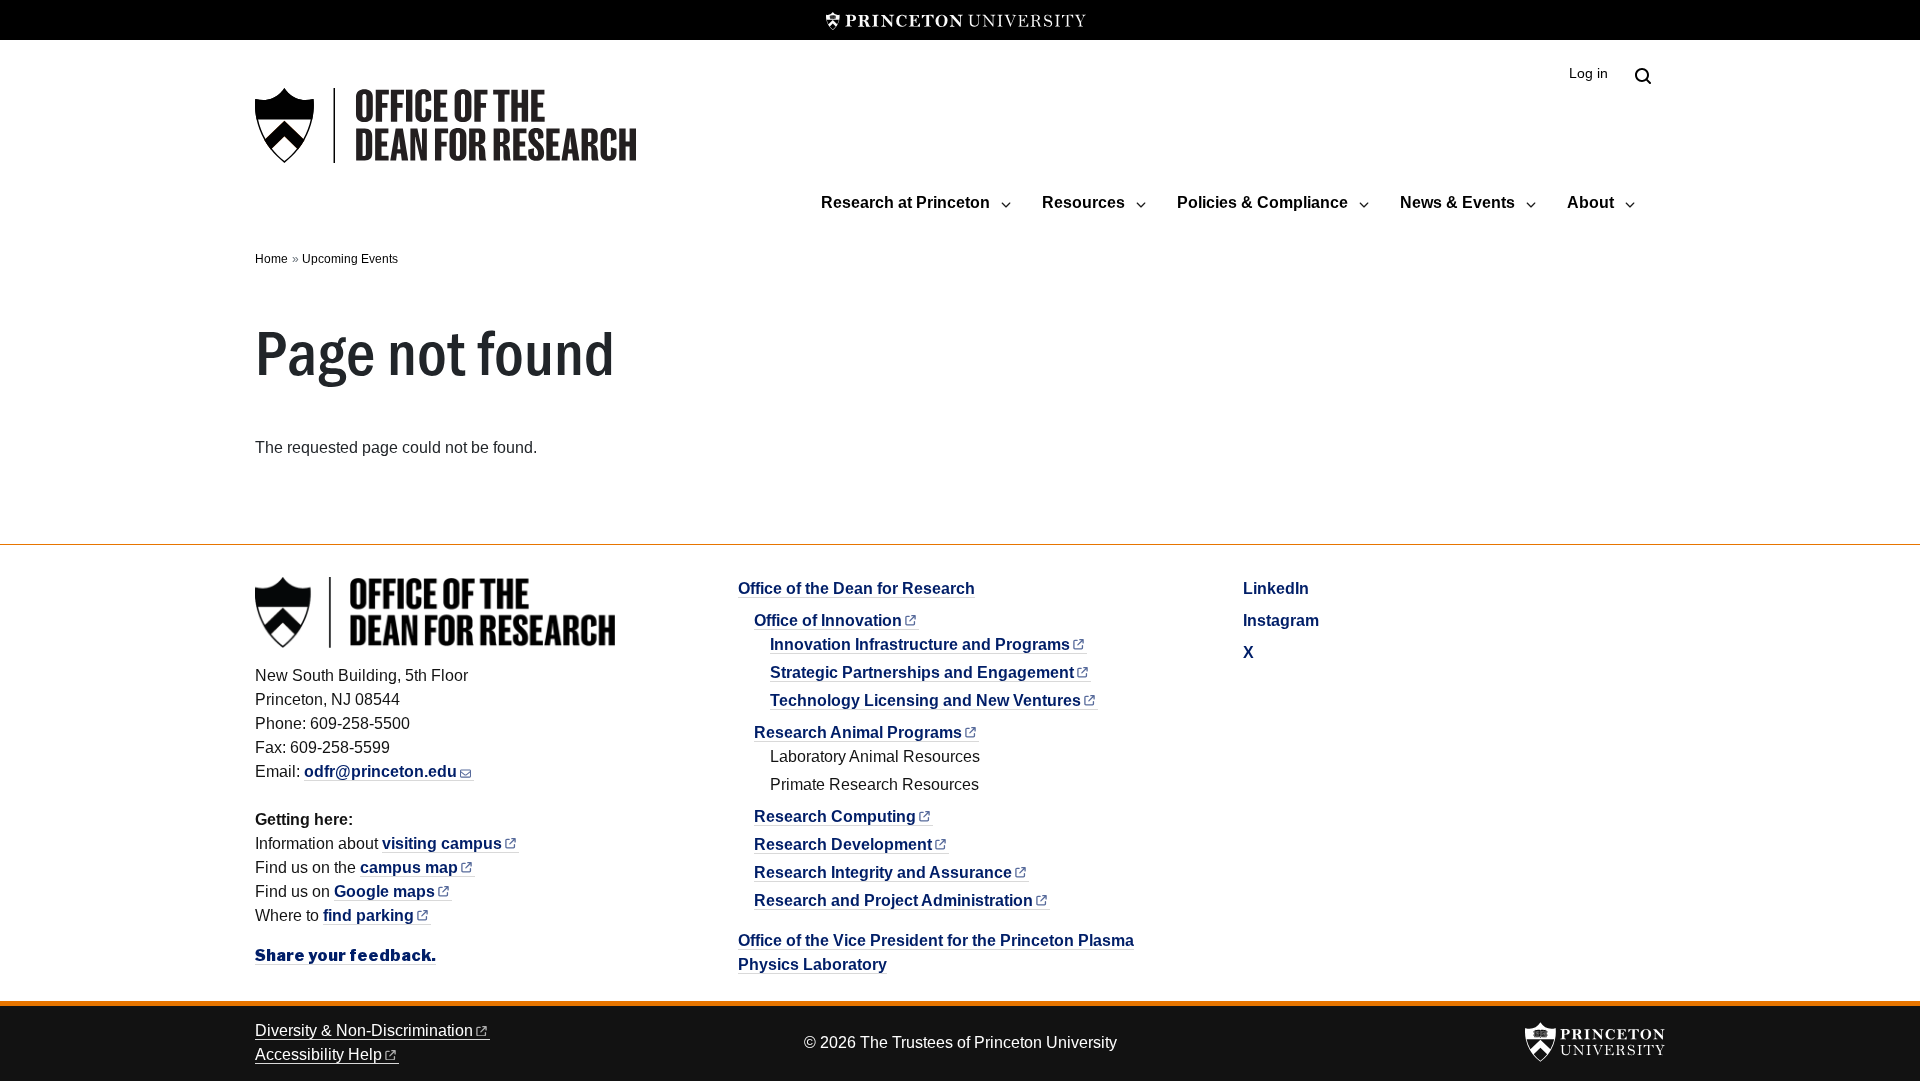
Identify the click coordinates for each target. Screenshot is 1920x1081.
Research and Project (893, 900)
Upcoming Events (350, 259)
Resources (1083, 202)
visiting (442, 843)
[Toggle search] (1643, 76)
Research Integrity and (883, 872)
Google (384, 891)
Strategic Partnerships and (922, 672)
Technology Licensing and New (925, 700)
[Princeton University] (956, 20)
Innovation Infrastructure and (920, 644)
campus (409, 867)
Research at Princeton (905, 202)
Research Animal (858, 732)
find (368, 915)
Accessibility (318, 1054)
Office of (828, 620)
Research (835, 816)
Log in (1588, 73)
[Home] (445, 125)
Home (271, 259)
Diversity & (364, 1030)
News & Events (1457, 202)
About (1590, 202)
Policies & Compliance (1262, 202)
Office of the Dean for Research (856, 588)
